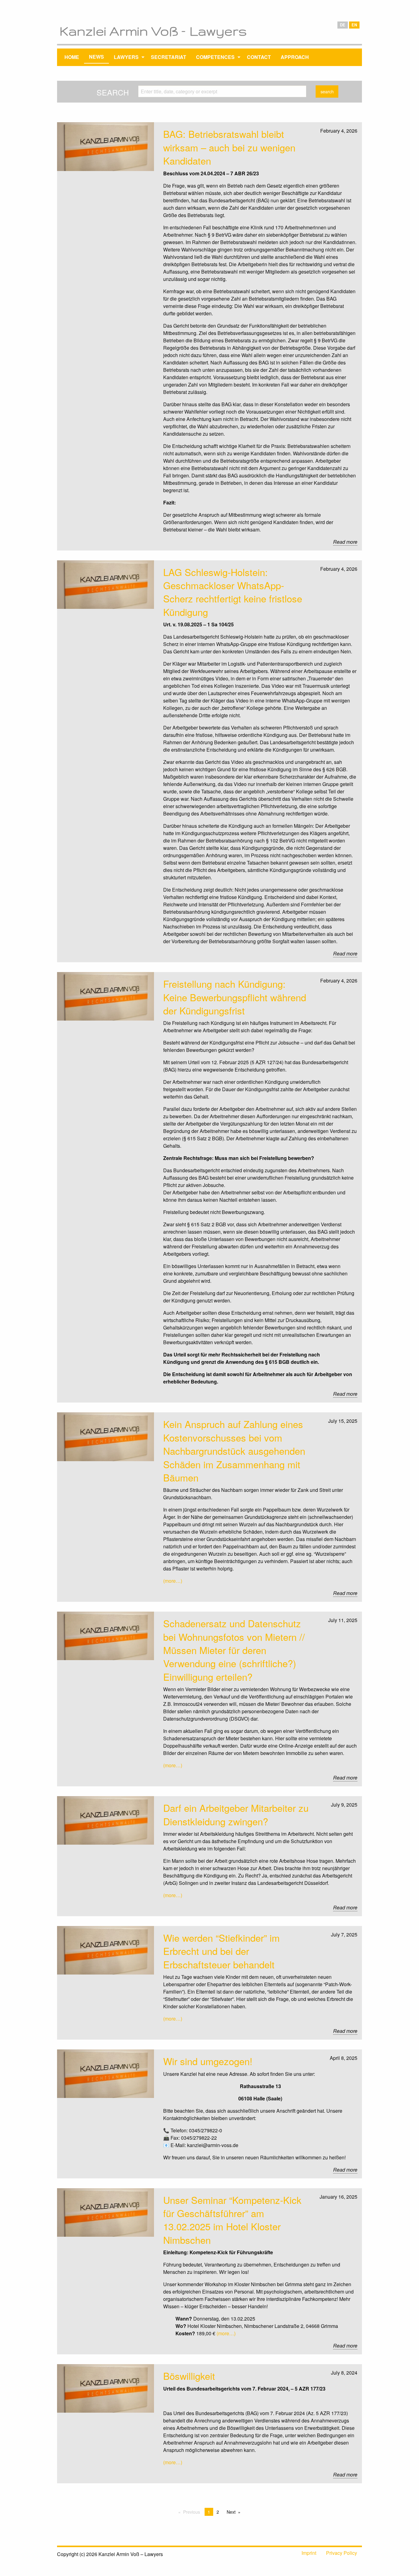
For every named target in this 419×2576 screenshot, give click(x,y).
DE (343, 25)
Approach (295, 57)
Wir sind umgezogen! (208, 2061)
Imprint (309, 2553)
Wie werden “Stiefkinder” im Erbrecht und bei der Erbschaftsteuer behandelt (221, 1951)
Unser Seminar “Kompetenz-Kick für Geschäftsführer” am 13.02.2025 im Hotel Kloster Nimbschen (232, 2220)
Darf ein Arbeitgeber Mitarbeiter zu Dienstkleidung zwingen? (236, 1814)
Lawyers (126, 57)
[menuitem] (72, 57)
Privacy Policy (342, 2553)
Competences (215, 57)
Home (72, 57)
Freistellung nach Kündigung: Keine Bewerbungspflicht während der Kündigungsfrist (235, 997)
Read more (345, 542)
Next (231, 2512)
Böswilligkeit (189, 2376)
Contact (259, 57)
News (96, 57)
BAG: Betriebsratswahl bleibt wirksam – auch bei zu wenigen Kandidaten (229, 147)
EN (354, 25)
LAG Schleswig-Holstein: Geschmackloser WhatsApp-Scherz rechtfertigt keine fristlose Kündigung (233, 592)
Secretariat (169, 57)
